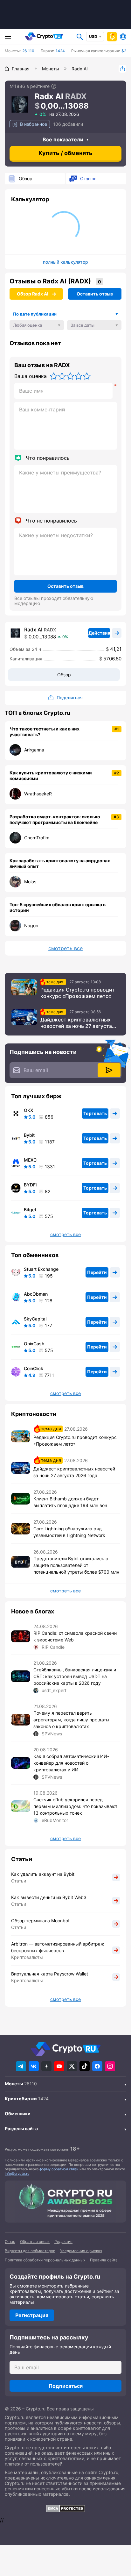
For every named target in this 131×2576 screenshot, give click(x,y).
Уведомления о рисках (81, 2251)
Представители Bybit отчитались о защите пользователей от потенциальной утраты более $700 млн (76, 1565)
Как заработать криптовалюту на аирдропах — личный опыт (62, 863)
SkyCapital (35, 1319)
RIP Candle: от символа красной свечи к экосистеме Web (75, 1636)
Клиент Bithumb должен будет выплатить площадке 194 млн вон (70, 1502)
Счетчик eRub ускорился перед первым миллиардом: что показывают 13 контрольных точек (75, 1806)
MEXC (30, 1160)
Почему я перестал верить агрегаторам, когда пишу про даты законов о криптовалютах (71, 1720)
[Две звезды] (62, 376)
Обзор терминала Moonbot (40, 1921)
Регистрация (32, 2315)
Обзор (26, 178)
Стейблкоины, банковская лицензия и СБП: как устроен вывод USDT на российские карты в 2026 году (75, 1676)
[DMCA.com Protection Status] (65, 2508)
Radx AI (33, 630)
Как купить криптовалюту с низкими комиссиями (51, 776)
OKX (28, 1110)
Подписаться (66, 2386)
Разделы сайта (21, 2128)
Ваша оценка (31, 376)
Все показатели (63, 139)
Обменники (18, 2113)
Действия (99, 633)
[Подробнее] (54, 86)
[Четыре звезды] (79, 376)
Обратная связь (35, 2242)
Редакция (63, 2242)
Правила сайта (104, 2260)
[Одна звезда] (54, 376)
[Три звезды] (70, 376)
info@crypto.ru (17, 2174)
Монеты (14, 2084)
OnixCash (34, 1344)
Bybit (29, 1135)
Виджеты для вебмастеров (30, 2251)
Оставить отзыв (95, 294)
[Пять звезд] (87, 376)
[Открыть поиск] (80, 37)
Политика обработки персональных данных (45, 2260)
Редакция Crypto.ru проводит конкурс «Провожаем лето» (78, 993)
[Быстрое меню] (112, 37)
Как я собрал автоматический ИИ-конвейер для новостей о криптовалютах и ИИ (71, 1763)
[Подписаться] (109, 1070)
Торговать (95, 1113)
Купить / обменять (65, 153)
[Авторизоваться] (123, 37)
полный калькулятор (65, 262)
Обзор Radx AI (33, 294)
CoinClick (34, 1369)
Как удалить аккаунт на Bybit (43, 1874)
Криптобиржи (21, 2099)
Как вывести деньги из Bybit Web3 (49, 1897)
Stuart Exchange (41, 1269)
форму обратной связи (59, 2169)
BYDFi (30, 1185)
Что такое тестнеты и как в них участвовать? (45, 732)
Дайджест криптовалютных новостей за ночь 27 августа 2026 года (76, 1023)
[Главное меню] (8, 37)
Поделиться (122, 69)
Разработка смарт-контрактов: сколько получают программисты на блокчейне (55, 819)
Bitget (30, 1210)
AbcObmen (36, 1294)
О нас (10, 2242)
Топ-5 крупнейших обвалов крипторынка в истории (58, 907)
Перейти (97, 1272)
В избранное (34, 124)
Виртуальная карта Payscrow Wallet (50, 1974)
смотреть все (65, 948)
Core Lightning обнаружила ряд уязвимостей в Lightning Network (69, 1532)
